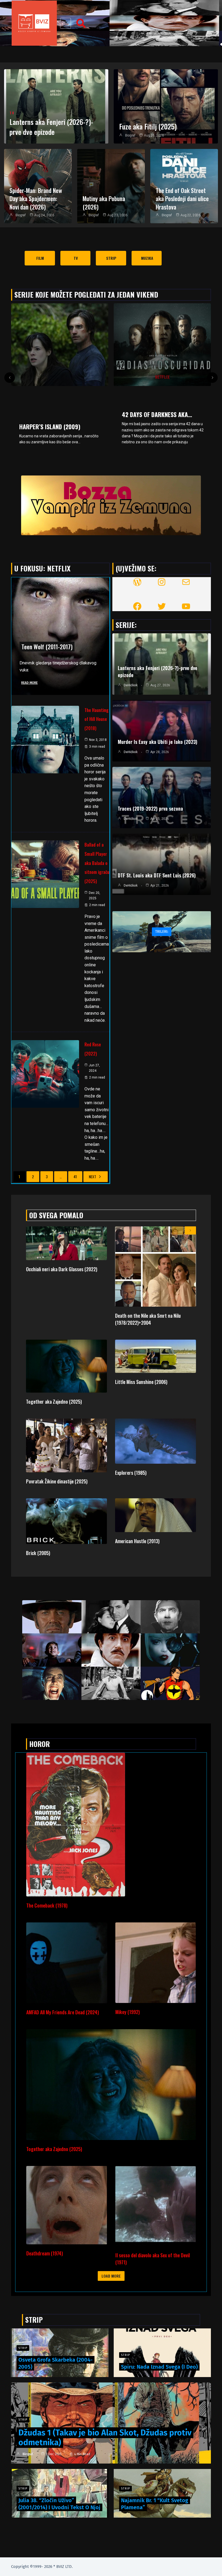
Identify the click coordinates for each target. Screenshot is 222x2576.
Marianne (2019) (40, 427)
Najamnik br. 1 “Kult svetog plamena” (155, 2504)
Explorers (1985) (131, 1473)
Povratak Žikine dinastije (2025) (57, 1481)
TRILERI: (162, 932)
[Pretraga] (81, 23)
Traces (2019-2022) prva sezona (150, 808)
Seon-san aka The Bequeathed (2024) (161, 405)
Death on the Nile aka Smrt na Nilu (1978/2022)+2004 (148, 1319)
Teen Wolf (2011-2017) (47, 647)
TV (12, 113)
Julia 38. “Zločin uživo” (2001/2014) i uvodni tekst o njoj (59, 2504)
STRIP (23, 2420)
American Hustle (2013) (137, 1541)
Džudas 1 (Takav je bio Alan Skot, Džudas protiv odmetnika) (105, 2438)
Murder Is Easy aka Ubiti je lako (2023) (158, 742)
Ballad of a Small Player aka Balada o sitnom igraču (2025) (97, 863)
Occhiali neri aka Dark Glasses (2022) (62, 1269)
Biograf (130, 135)
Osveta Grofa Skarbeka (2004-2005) (56, 2363)
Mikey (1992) (128, 2012)
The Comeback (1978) (47, 1905)
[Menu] (66, 23)
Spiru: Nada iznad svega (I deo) (159, 2367)
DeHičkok (131, 685)
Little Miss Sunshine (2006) (141, 1382)
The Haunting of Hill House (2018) (97, 719)
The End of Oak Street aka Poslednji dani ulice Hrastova (182, 199)
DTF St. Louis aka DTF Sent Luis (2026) (157, 875)
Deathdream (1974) (45, 2253)
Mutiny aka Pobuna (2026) (104, 203)
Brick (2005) (38, 1553)
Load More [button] (111, 2276)
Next (92, 1176)
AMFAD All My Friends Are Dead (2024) (63, 2012)
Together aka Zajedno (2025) (54, 1402)
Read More (29, 683)
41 (75, 1176)
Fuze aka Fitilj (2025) (148, 126)
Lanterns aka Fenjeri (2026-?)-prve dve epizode (51, 127)
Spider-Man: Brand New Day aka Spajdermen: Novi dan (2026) (36, 199)
